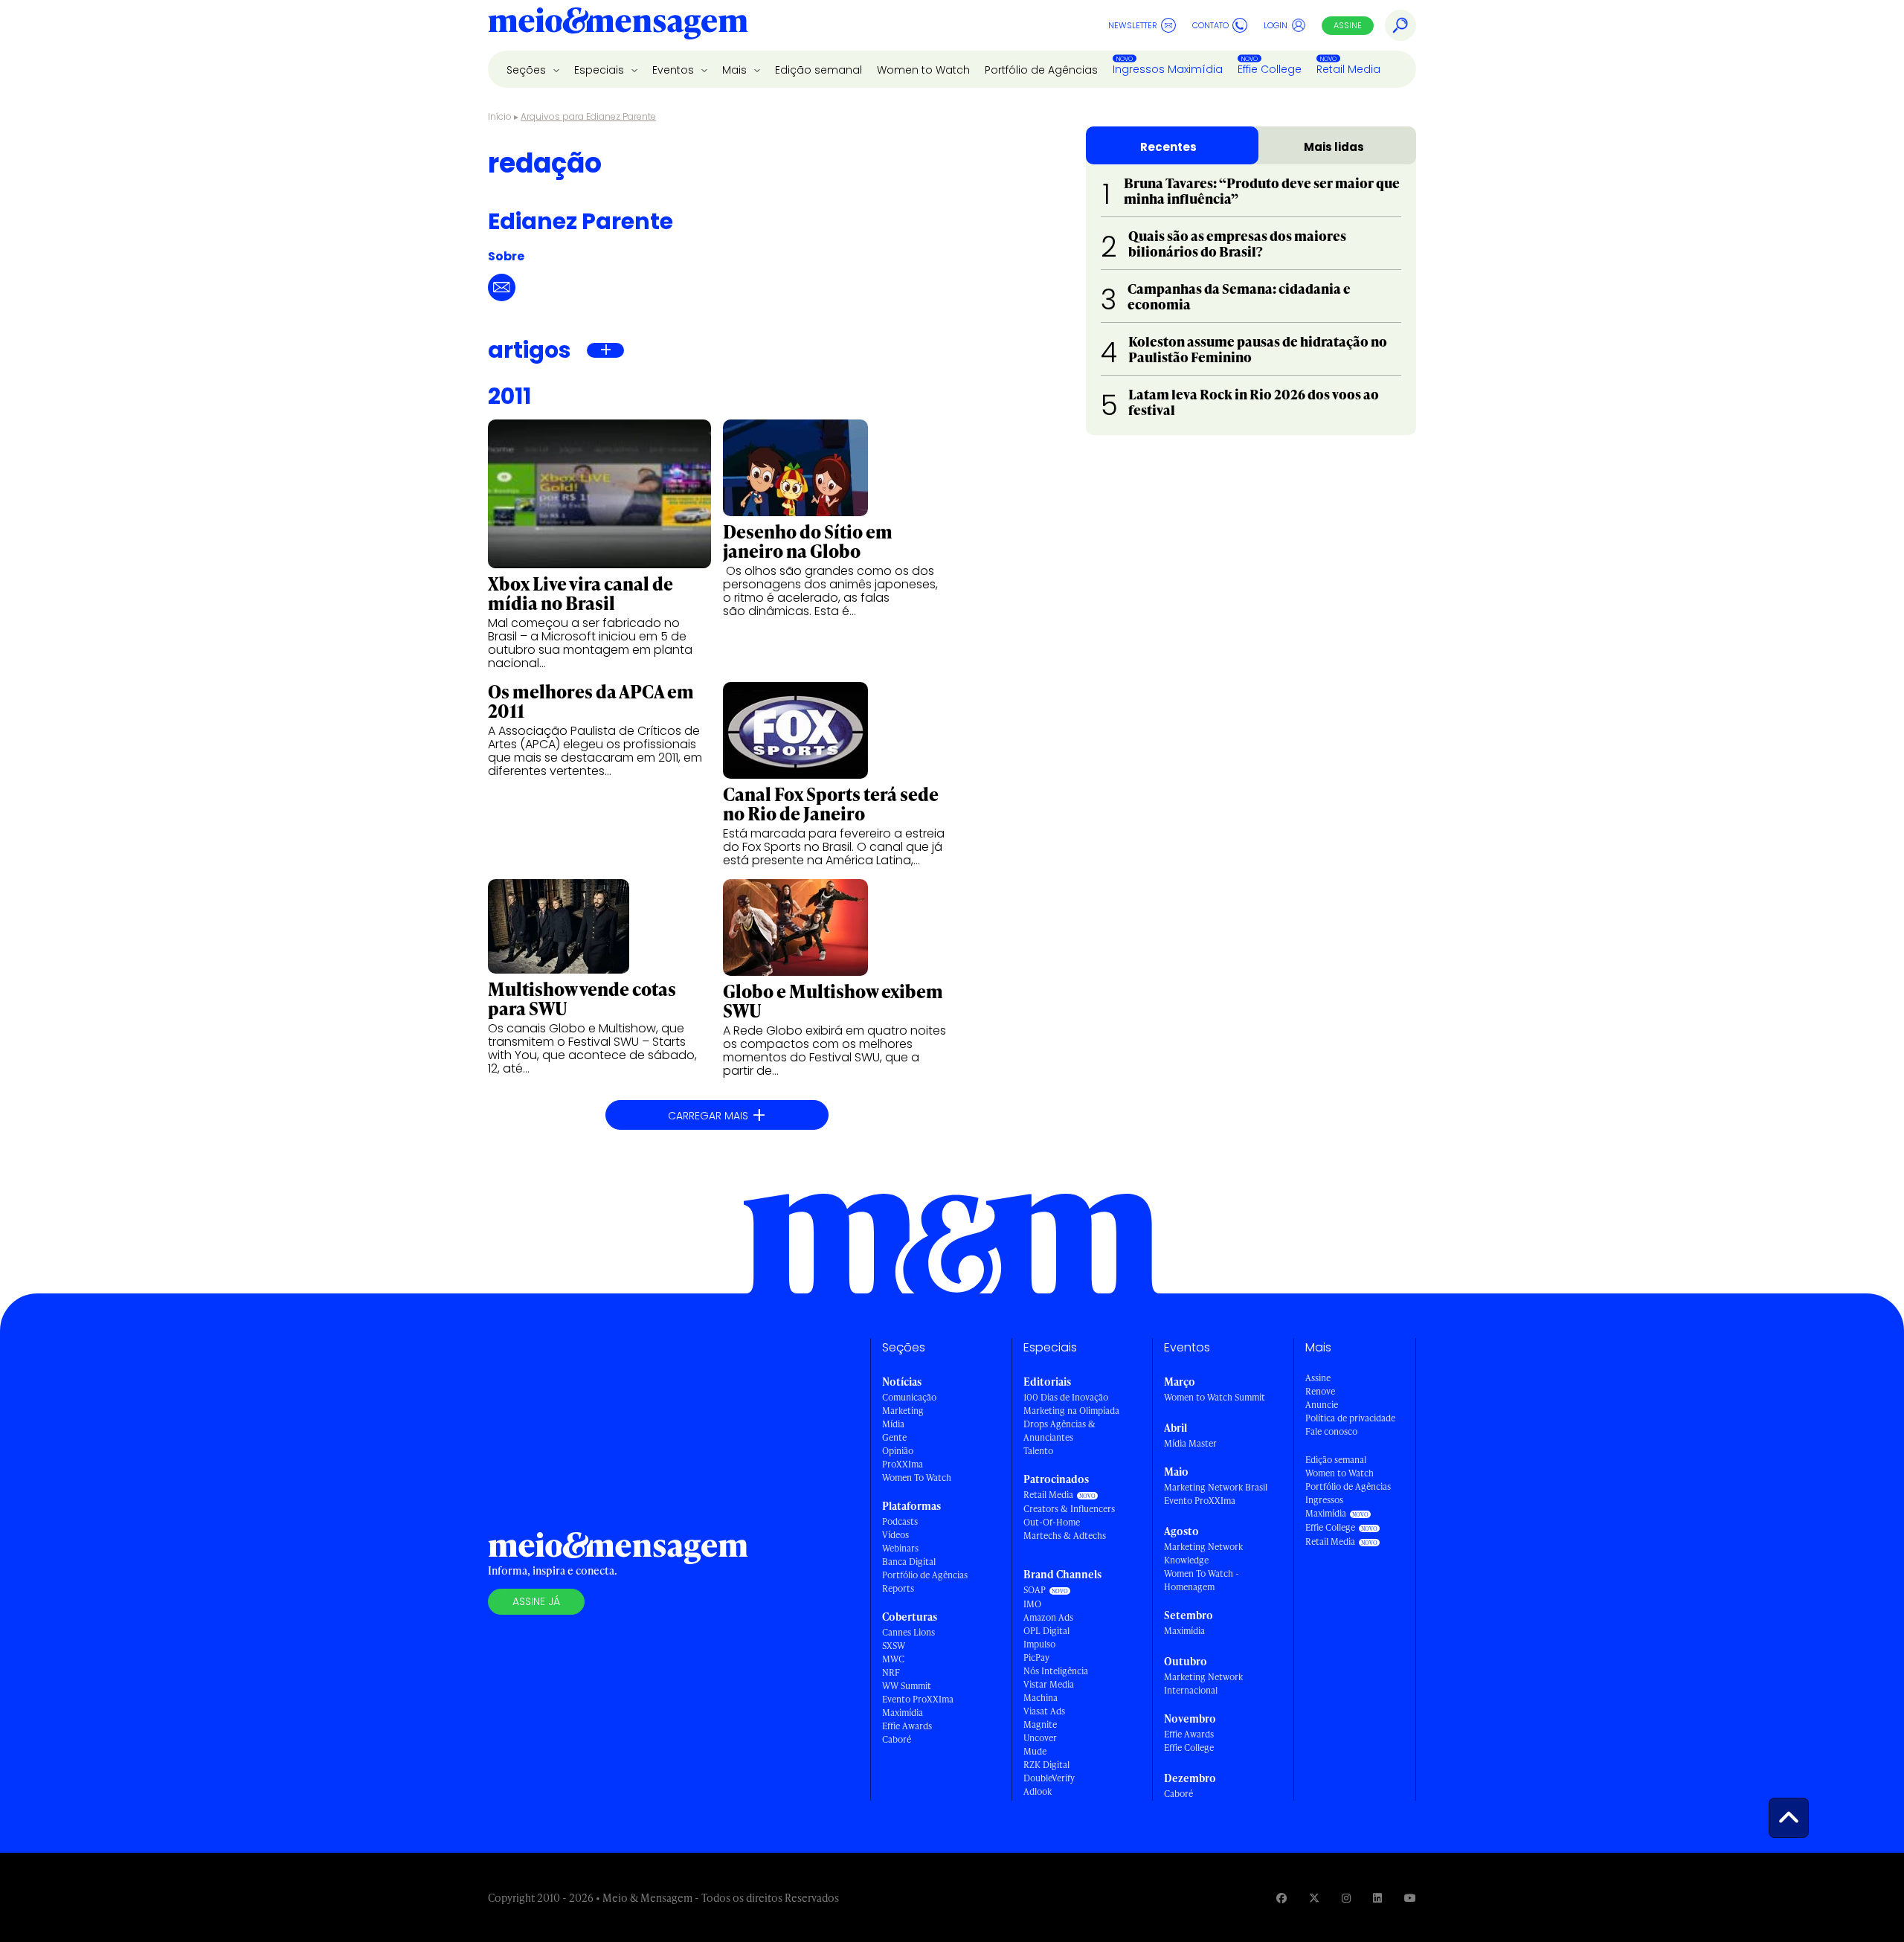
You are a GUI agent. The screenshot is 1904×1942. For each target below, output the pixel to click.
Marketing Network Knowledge (1203, 1553)
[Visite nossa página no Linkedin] (1377, 1898)
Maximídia (903, 1713)
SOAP (1035, 1590)
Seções (528, 70)
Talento (1038, 1451)
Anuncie (1322, 1405)
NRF (891, 1672)
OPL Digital (1046, 1631)
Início (500, 116)
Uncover (1040, 1738)
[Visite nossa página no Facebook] (1281, 1898)
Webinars (900, 1548)
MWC (893, 1659)
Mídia (893, 1424)
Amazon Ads (1048, 1617)
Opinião (898, 1451)
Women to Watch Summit (1215, 1397)
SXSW (894, 1646)
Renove (1320, 1391)
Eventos (675, 70)
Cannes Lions (908, 1632)
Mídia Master (1190, 1443)
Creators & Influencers (1069, 1509)
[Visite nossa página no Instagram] (1346, 1898)
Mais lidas (1334, 147)
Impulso (1039, 1644)
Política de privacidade (1350, 1418)
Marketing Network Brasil (1216, 1487)
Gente (894, 1437)
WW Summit (907, 1686)
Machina (1041, 1698)
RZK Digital (1046, 1765)
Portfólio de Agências (1041, 70)
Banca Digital (909, 1562)
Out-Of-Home (1052, 1522)
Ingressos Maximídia (1168, 69)
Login (1276, 25)
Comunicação (909, 1397)
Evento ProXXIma (918, 1699)
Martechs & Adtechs (1065, 1536)
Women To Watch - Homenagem (1202, 1580)
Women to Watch (923, 70)
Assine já (536, 1601)
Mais (736, 70)
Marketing (903, 1411)
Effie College (1270, 69)
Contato (1210, 25)
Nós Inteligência (1056, 1671)
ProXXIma (903, 1464)
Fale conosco (1331, 1431)
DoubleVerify (1049, 1778)
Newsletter (1133, 25)
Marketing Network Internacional (1203, 1684)
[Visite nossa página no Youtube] (1410, 1898)
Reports (898, 1588)
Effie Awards (907, 1726)
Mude (1035, 1751)
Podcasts (900, 1521)
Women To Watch (917, 1478)
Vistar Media (1049, 1684)
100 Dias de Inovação (1066, 1397)
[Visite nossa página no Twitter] (1314, 1898)
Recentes (1168, 147)
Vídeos (895, 1535)
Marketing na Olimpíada (1071, 1411)
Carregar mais (717, 1115)
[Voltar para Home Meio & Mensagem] (618, 25)
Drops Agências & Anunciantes (1059, 1431)
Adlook (1038, 1791)
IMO (1032, 1604)
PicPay (1036, 1658)
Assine (1348, 25)
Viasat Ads (1044, 1711)
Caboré (897, 1739)
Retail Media (1348, 69)
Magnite (1040, 1724)
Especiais (601, 70)
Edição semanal (818, 70)
